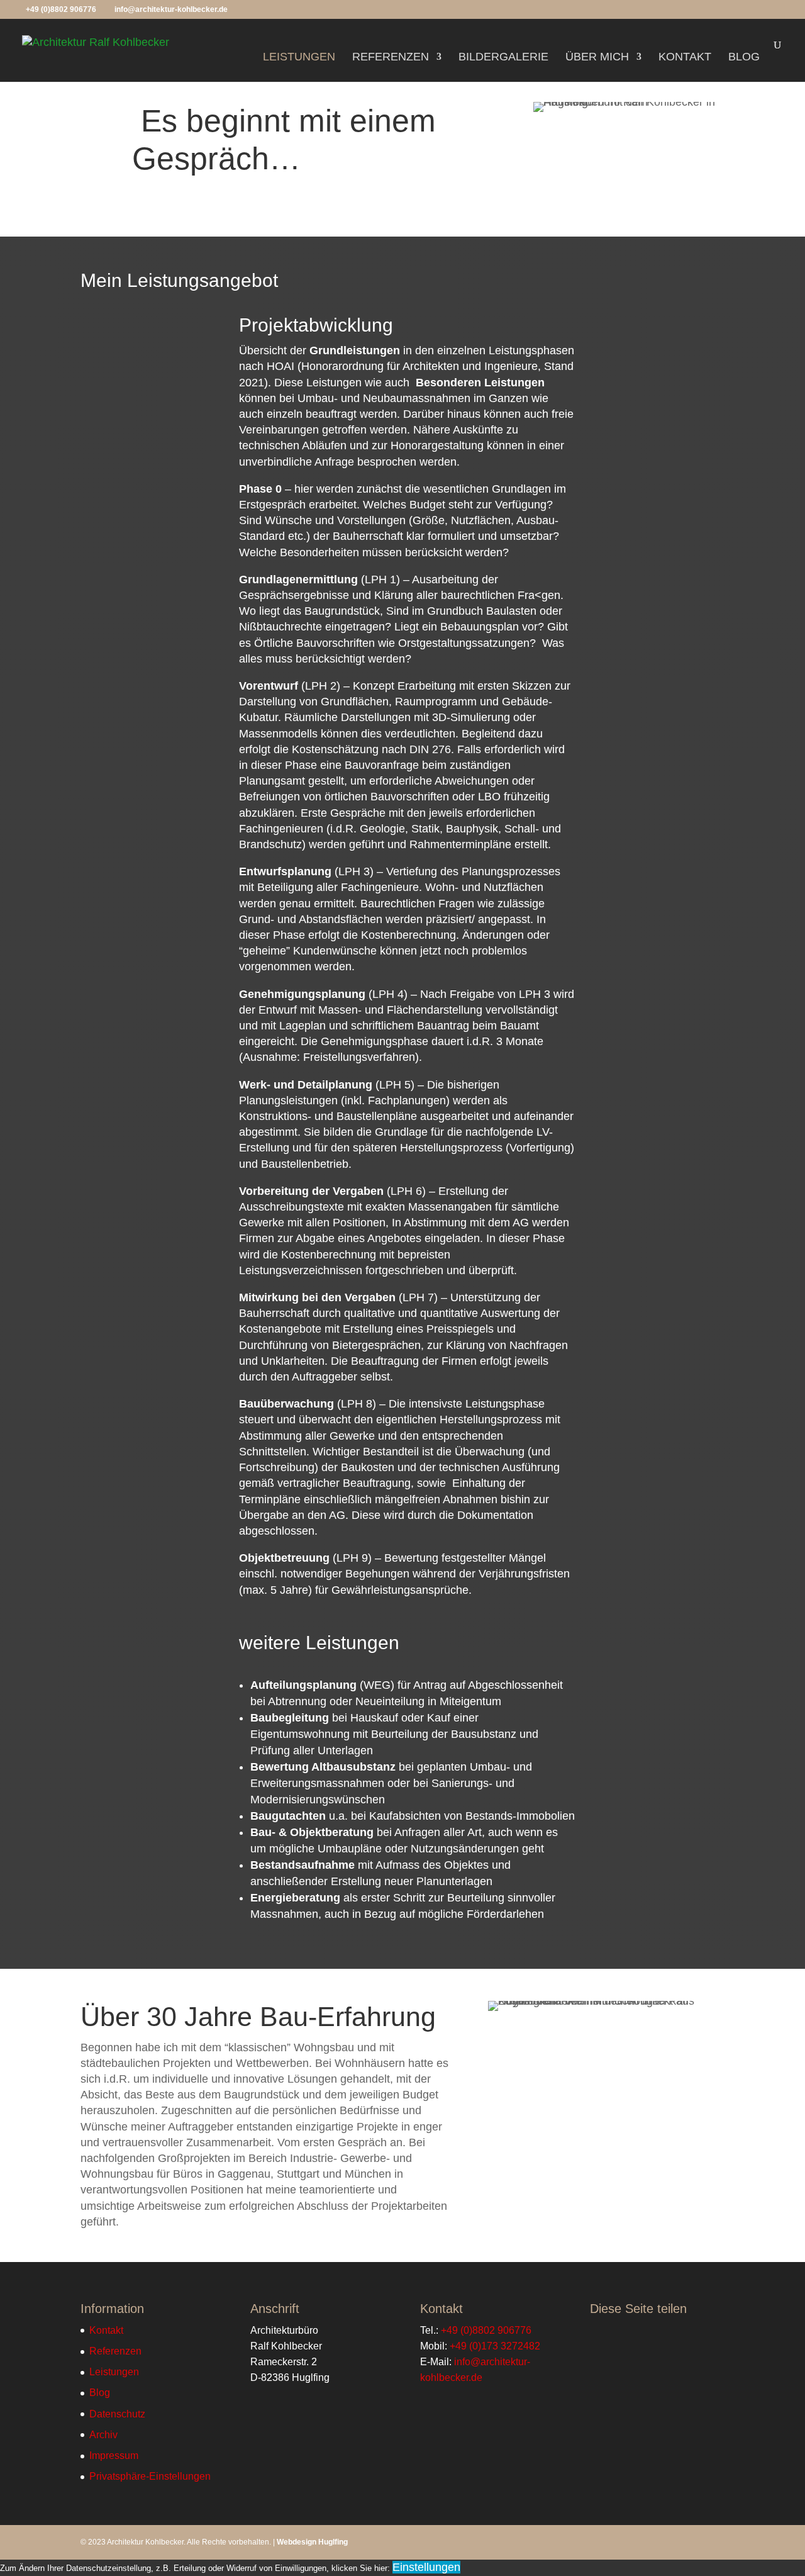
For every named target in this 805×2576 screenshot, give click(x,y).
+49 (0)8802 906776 (61, 9)
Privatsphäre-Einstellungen (150, 2476)
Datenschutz (117, 2414)
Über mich (597, 58)
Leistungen (299, 58)
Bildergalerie (503, 58)
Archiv (103, 2435)
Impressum (114, 2456)
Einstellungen (426, 2567)
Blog (744, 58)
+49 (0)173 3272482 (495, 2346)
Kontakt (685, 58)
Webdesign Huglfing (312, 2542)
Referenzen (391, 58)
